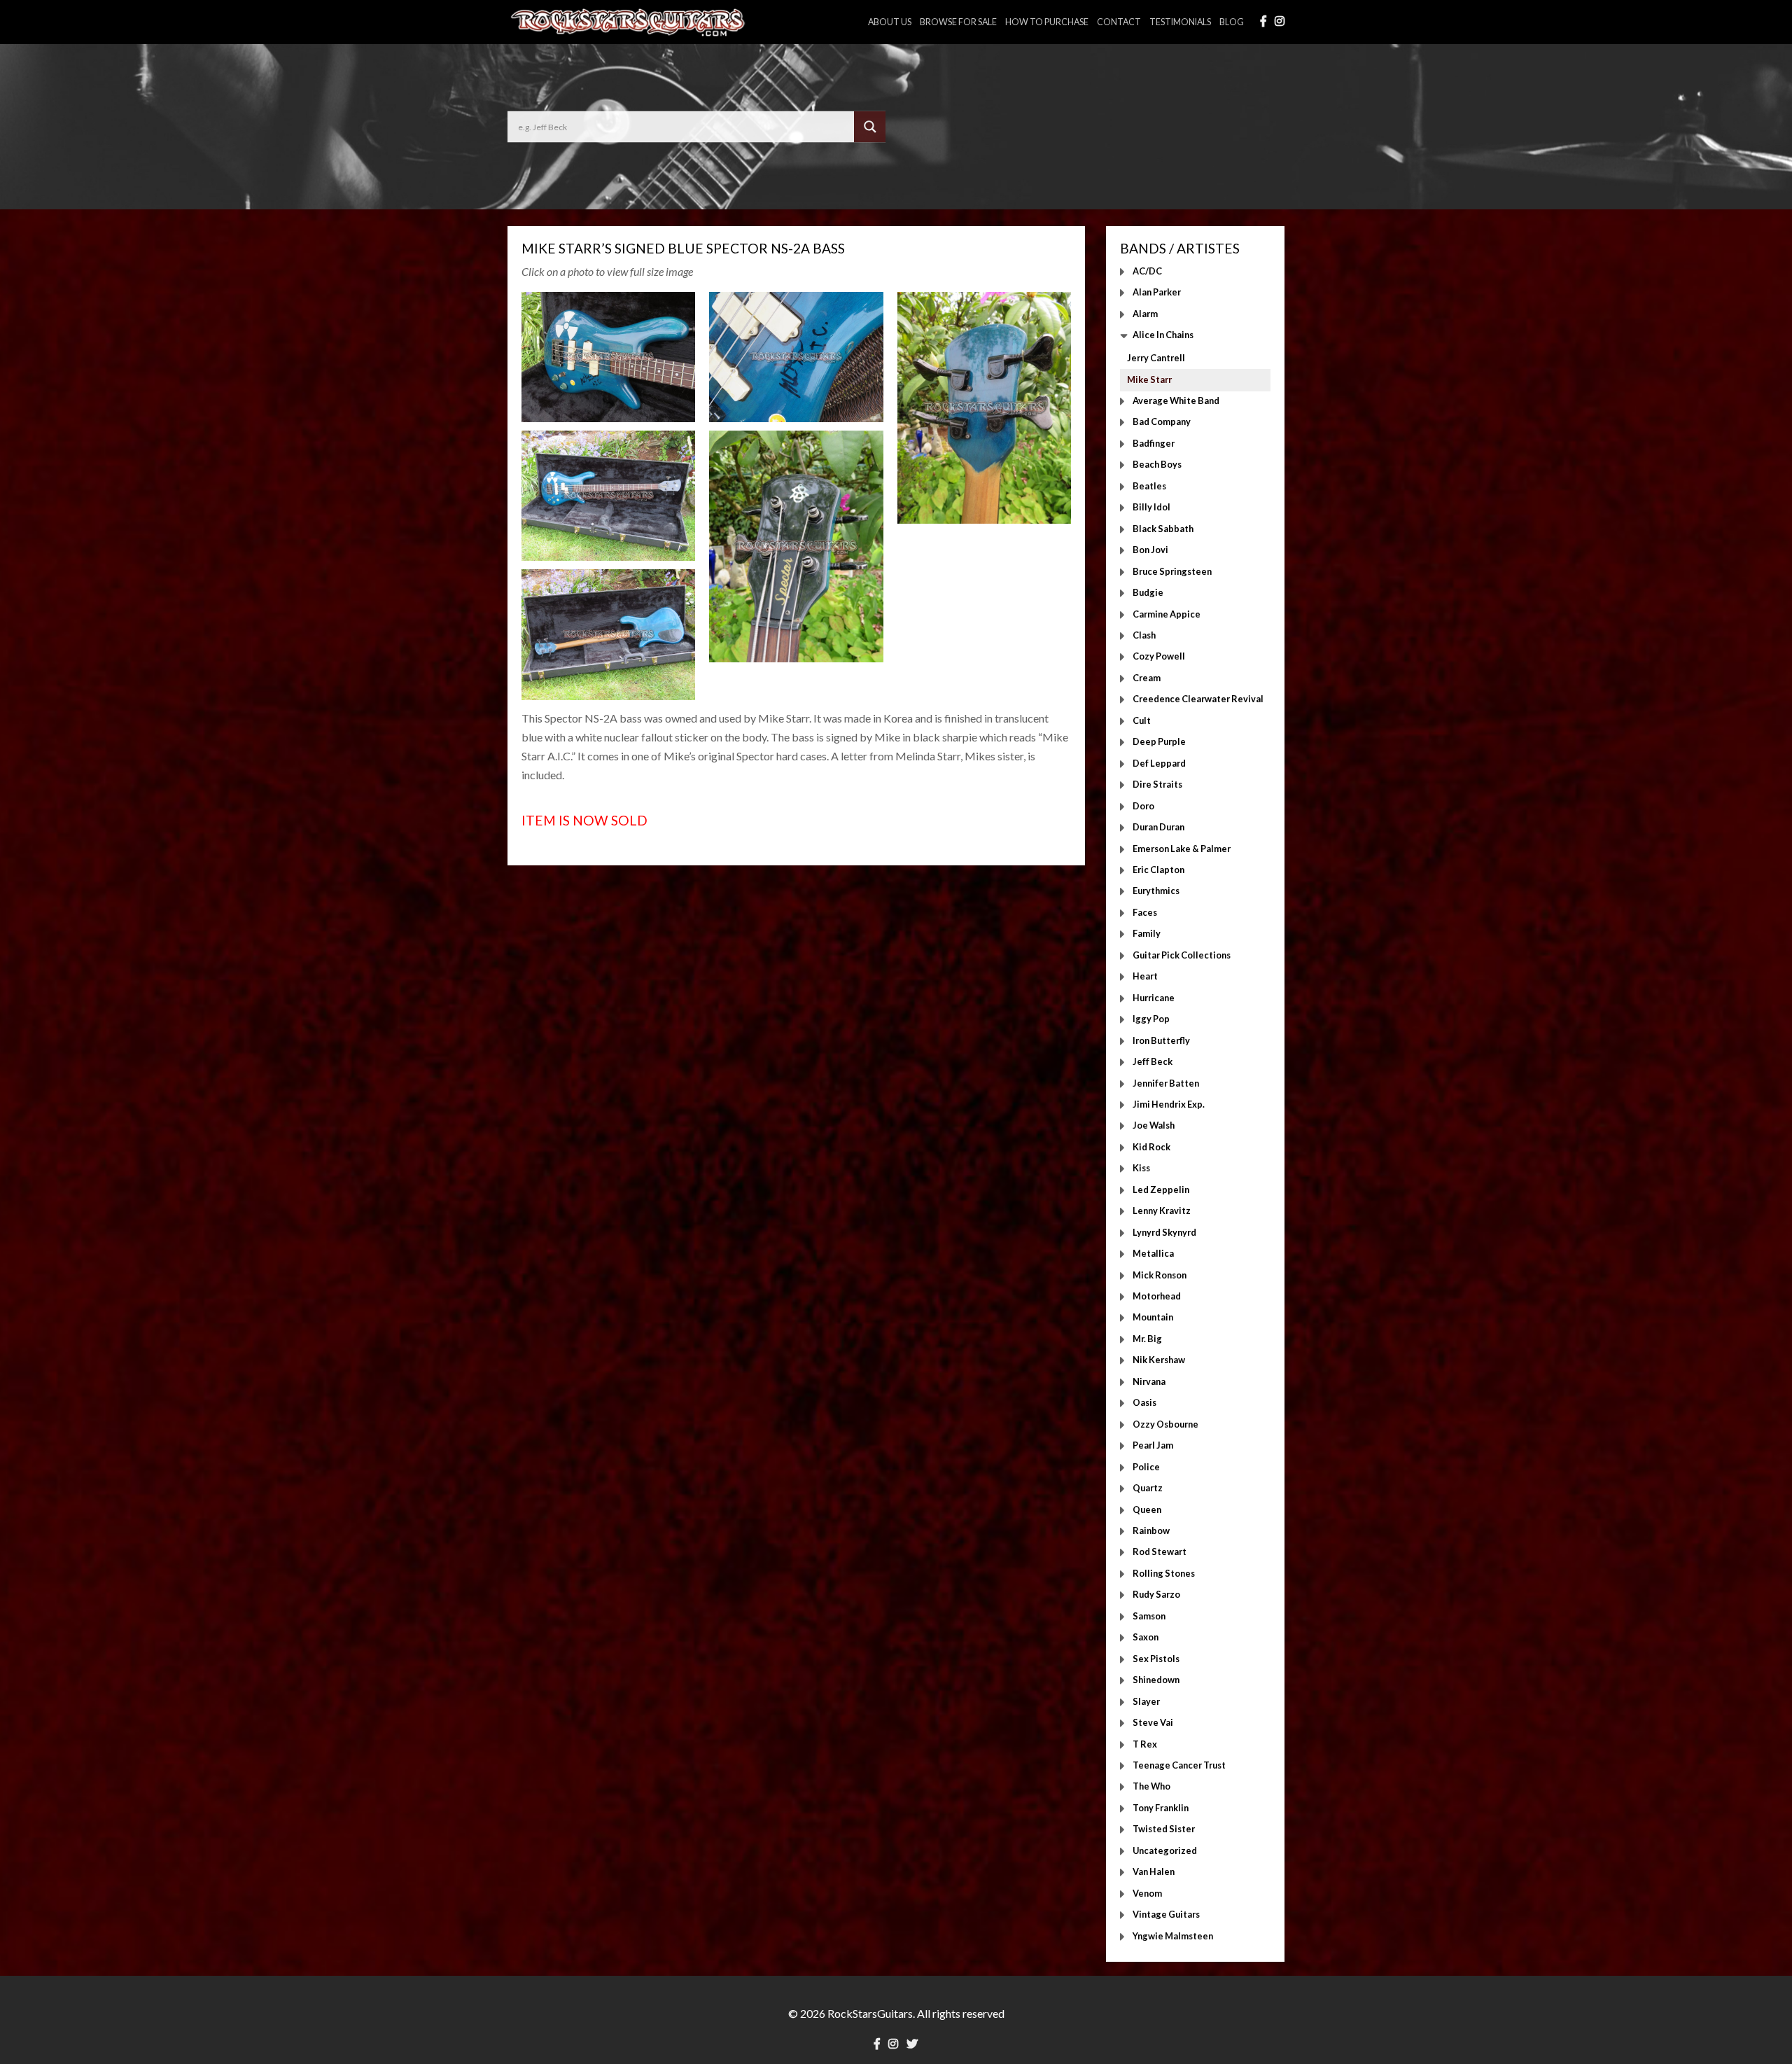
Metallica (1153, 1254)
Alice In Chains (1163, 335)
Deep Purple (1159, 742)
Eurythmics (1156, 891)
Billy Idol (1151, 508)
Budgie (1148, 593)
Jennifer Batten (1166, 1083)
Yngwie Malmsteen (1173, 1936)
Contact (1119, 22)
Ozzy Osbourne (1165, 1424)
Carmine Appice (1167, 614)
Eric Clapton (1158, 870)
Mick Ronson (1160, 1275)
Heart (1145, 977)
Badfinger (1154, 443)
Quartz (1148, 1488)
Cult (1142, 720)
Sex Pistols (1156, 1659)
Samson (1149, 1616)
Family (1147, 934)
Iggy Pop (1151, 1019)
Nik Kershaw (1159, 1360)
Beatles (1149, 486)
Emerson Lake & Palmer (1182, 849)
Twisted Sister (1164, 1829)
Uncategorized (1165, 1850)
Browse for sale (958, 22)
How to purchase (1047, 22)
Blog (1232, 22)
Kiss (1141, 1169)
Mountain (1153, 1318)
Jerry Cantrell (1156, 358)
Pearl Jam (1153, 1446)
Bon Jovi (1150, 550)
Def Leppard (1159, 763)
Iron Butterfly (1161, 1040)
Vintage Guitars (1166, 1915)
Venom (1147, 1893)
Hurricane (1154, 998)
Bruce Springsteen (1172, 571)
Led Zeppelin (1161, 1190)
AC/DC (1147, 271)
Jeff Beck (1153, 1062)
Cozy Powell (1159, 657)
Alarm (1145, 314)
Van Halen (1154, 1872)
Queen (1147, 1509)
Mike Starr (1149, 379)
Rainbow (1151, 1530)
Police (1146, 1467)
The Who (1151, 1787)
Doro (1143, 806)
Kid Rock (1151, 1147)
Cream (1147, 678)
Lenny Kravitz (1162, 1211)
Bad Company (1162, 422)
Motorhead (1157, 1297)
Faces (1145, 912)
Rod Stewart (1160, 1552)
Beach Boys (1157, 465)
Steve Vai (1153, 1723)
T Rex (1145, 1744)
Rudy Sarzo (1156, 1595)
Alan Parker (1157, 293)
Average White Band (1176, 400)
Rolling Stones (1164, 1573)
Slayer (1146, 1701)
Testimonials (1180, 22)
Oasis (1144, 1403)
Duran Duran (1158, 828)
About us (890, 22)
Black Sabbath (1163, 529)
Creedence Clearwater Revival (1198, 699)
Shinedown (1156, 1680)
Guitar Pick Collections (1182, 955)
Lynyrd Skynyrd (1164, 1232)
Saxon (1146, 1638)
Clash (1144, 635)
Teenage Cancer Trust (1179, 1765)
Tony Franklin (1161, 1808)
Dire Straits (1157, 785)
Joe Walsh (1154, 1126)
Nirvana (1149, 1381)
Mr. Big (1147, 1339)
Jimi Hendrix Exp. (1169, 1104)
